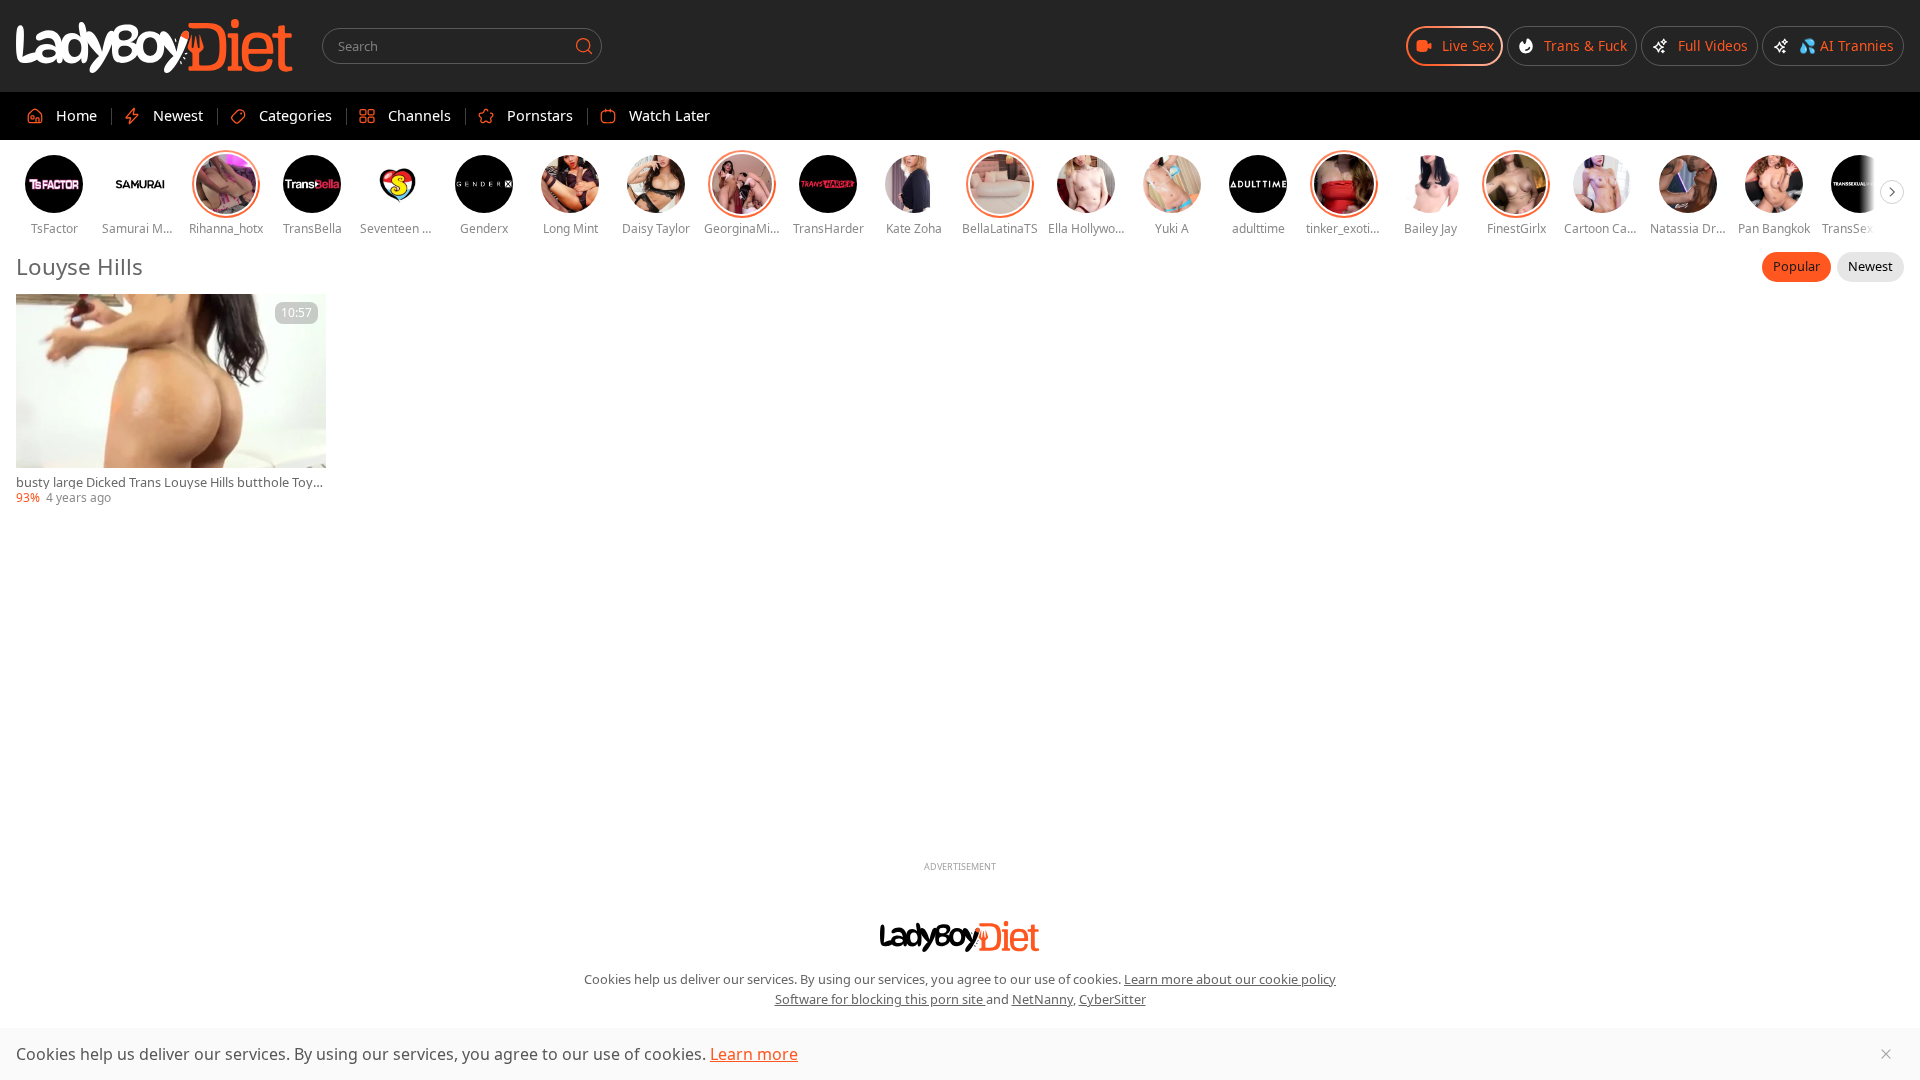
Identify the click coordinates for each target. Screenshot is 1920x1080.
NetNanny (1042, 999)
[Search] (584, 46)
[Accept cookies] (1886, 1054)
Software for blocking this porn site (880, 999)
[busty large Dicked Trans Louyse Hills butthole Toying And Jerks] (171, 400)
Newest (1870, 266)
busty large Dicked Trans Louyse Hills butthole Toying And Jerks (170, 482)
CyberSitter (1112, 999)
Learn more (754, 1054)
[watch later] (40, 318)
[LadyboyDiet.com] (155, 46)
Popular (1796, 266)
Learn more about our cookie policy (1230, 979)
